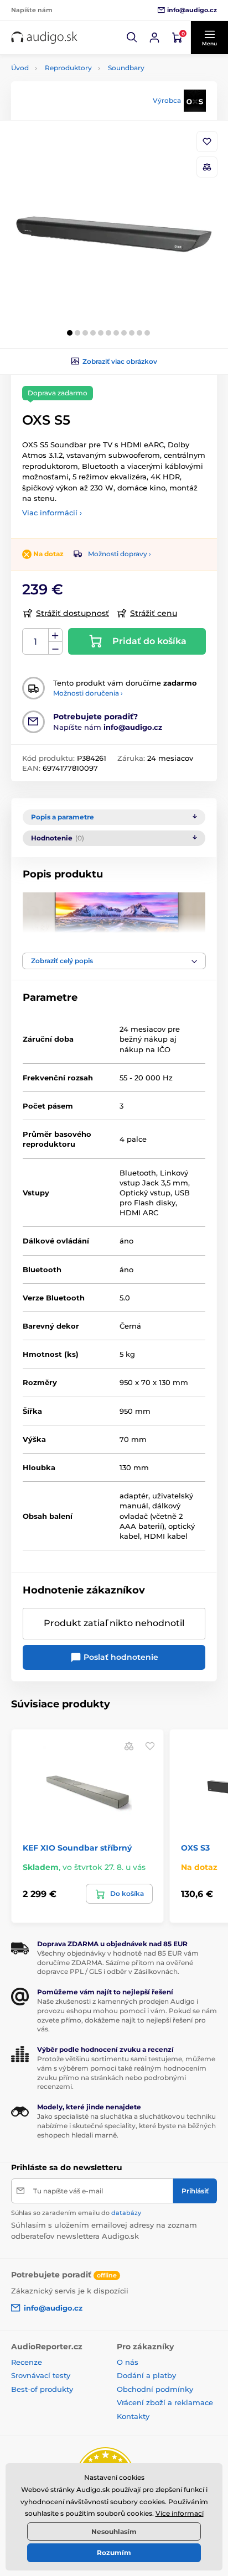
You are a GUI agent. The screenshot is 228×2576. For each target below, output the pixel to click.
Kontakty (133, 2416)
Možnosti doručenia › (88, 693)
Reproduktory (68, 68)
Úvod (20, 68)
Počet (36, 642)
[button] (132, 38)
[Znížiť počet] (55, 648)
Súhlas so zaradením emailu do (76, 2213)
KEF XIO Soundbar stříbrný (77, 1848)
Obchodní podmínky (155, 2389)
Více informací (180, 2513)
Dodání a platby (146, 2375)
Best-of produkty (42, 2389)
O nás (128, 2362)
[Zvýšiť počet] (55, 635)
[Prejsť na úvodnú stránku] (44, 38)
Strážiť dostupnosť (72, 613)
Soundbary (126, 68)
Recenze (27, 2362)
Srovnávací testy (41, 2375)
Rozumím (114, 2553)
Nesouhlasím (114, 2531)
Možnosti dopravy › (120, 554)
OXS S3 (195, 1848)
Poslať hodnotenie (120, 1657)
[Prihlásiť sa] (154, 38)
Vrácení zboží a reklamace (165, 2402)
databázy (126, 2213)
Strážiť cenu (154, 613)
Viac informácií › (52, 513)
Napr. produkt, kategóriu (82, 105)
